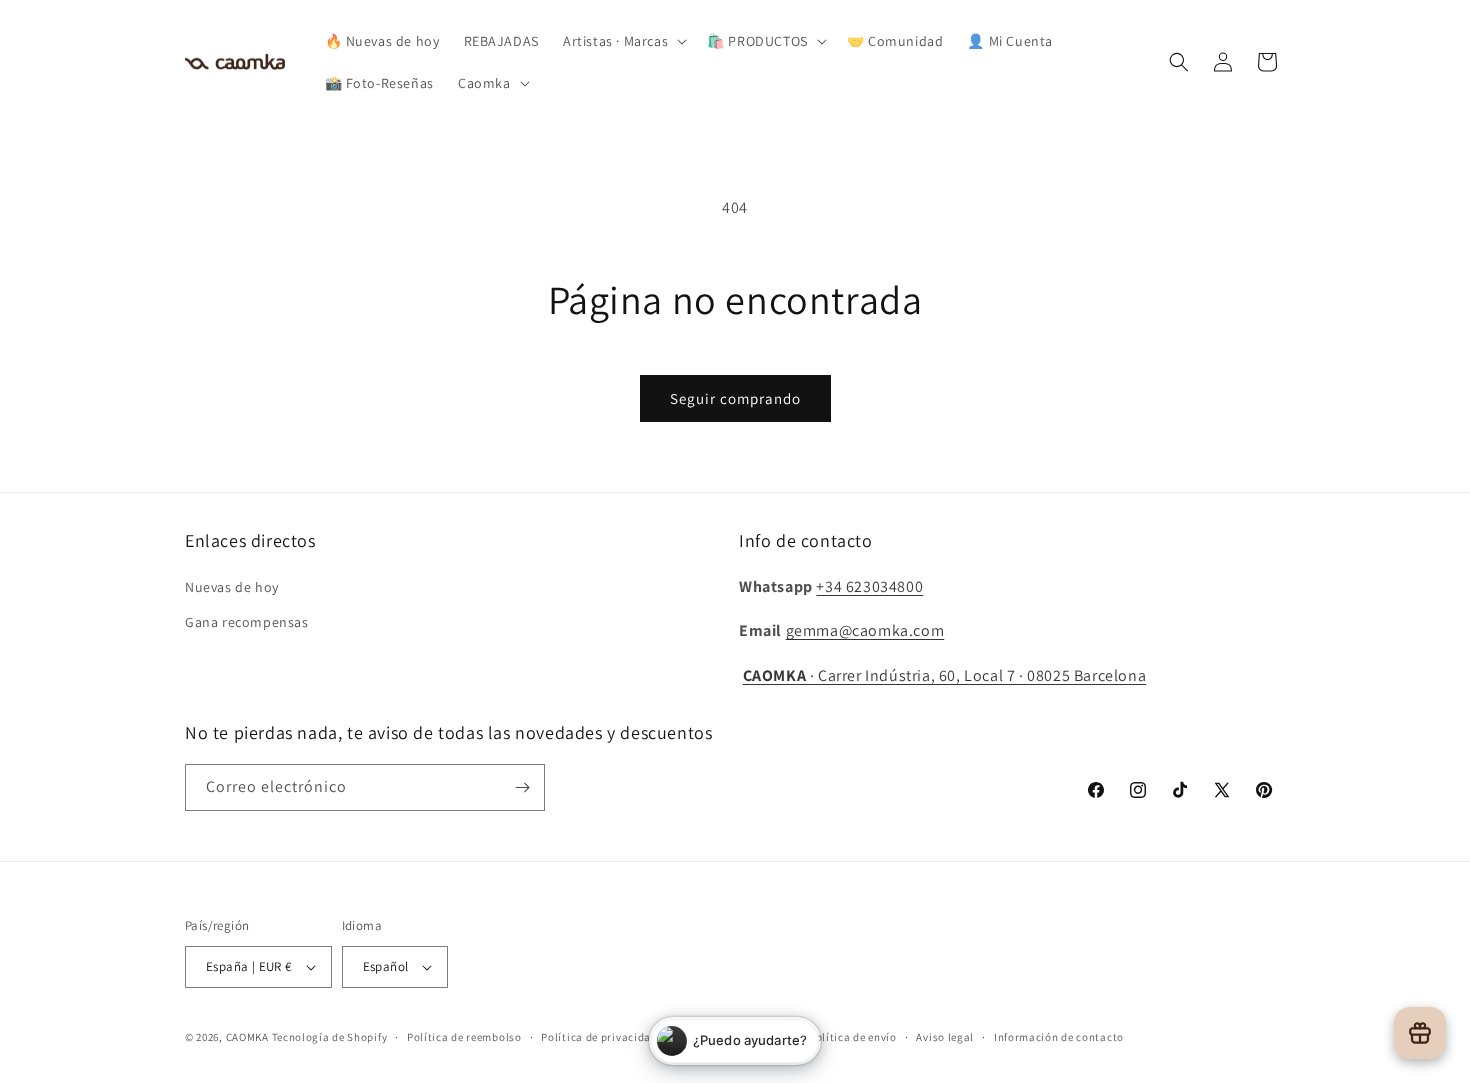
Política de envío (853, 1037)
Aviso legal (945, 1037)
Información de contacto (1059, 1037)
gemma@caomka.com (865, 630)
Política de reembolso (464, 1037)
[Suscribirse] (522, 787)
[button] (623, 41)
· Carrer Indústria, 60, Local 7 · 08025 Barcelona (945, 675)
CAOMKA (247, 1037)
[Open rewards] (1420, 1033)
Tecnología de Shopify (330, 1037)
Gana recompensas (247, 622)
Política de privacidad (599, 1037)
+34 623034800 (869, 586)
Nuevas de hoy (232, 587)
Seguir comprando (735, 398)
